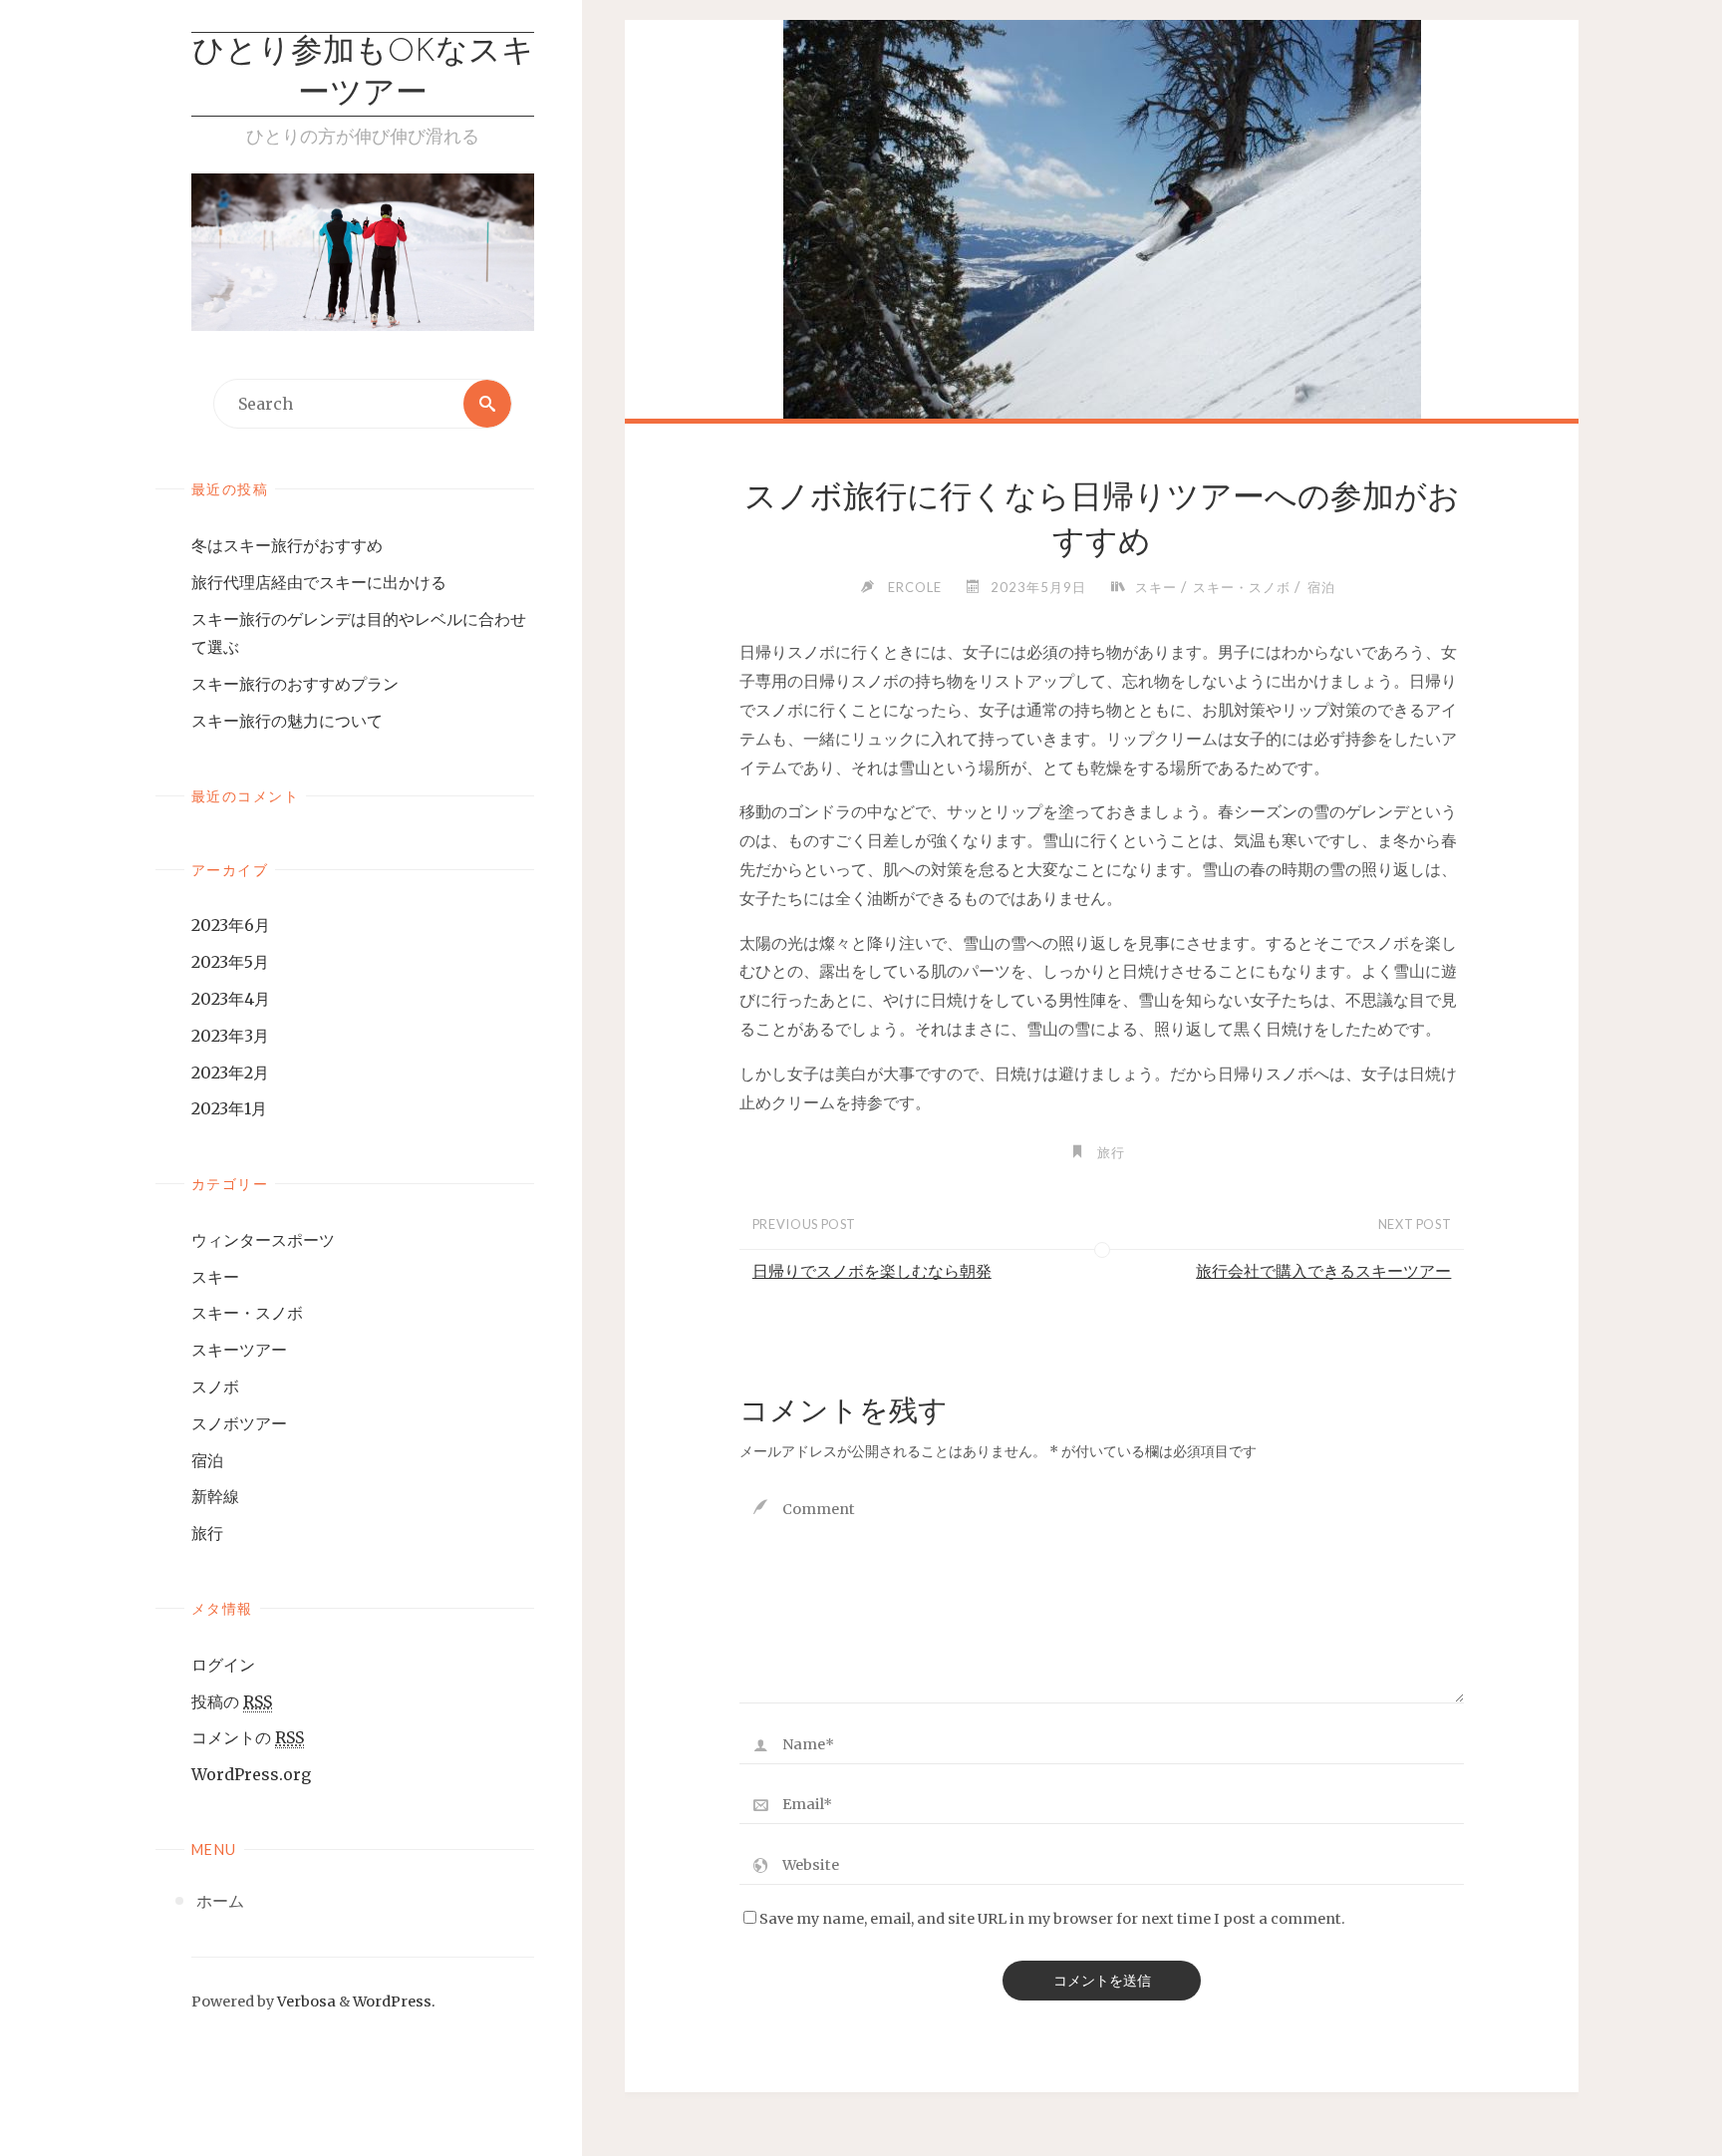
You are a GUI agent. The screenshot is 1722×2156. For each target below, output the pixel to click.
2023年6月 (231, 925)
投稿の (232, 1701)
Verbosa (305, 2002)
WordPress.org (251, 1774)
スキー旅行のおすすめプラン (295, 684)
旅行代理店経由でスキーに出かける (319, 582)
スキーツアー (239, 1350)
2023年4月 (231, 999)
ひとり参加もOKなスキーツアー (363, 74)
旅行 (207, 1533)
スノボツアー (239, 1423)
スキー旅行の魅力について (287, 721)
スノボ (215, 1386)
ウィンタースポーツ (263, 1240)
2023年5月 (230, 962)
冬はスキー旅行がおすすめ (287, 545)
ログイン (223, 1665)
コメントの (248, 1737)
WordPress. (394, 2002)
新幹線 (215, 1496)
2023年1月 (229, 1108)
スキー (215, 1277)
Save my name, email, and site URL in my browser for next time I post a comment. (1052, 1919)
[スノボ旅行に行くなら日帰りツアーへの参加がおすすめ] (1102, 259)
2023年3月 (230, 1036)
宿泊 (207, 1460)
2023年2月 (230, 1073)
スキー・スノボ (247, 1313)
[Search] (487, 404)
